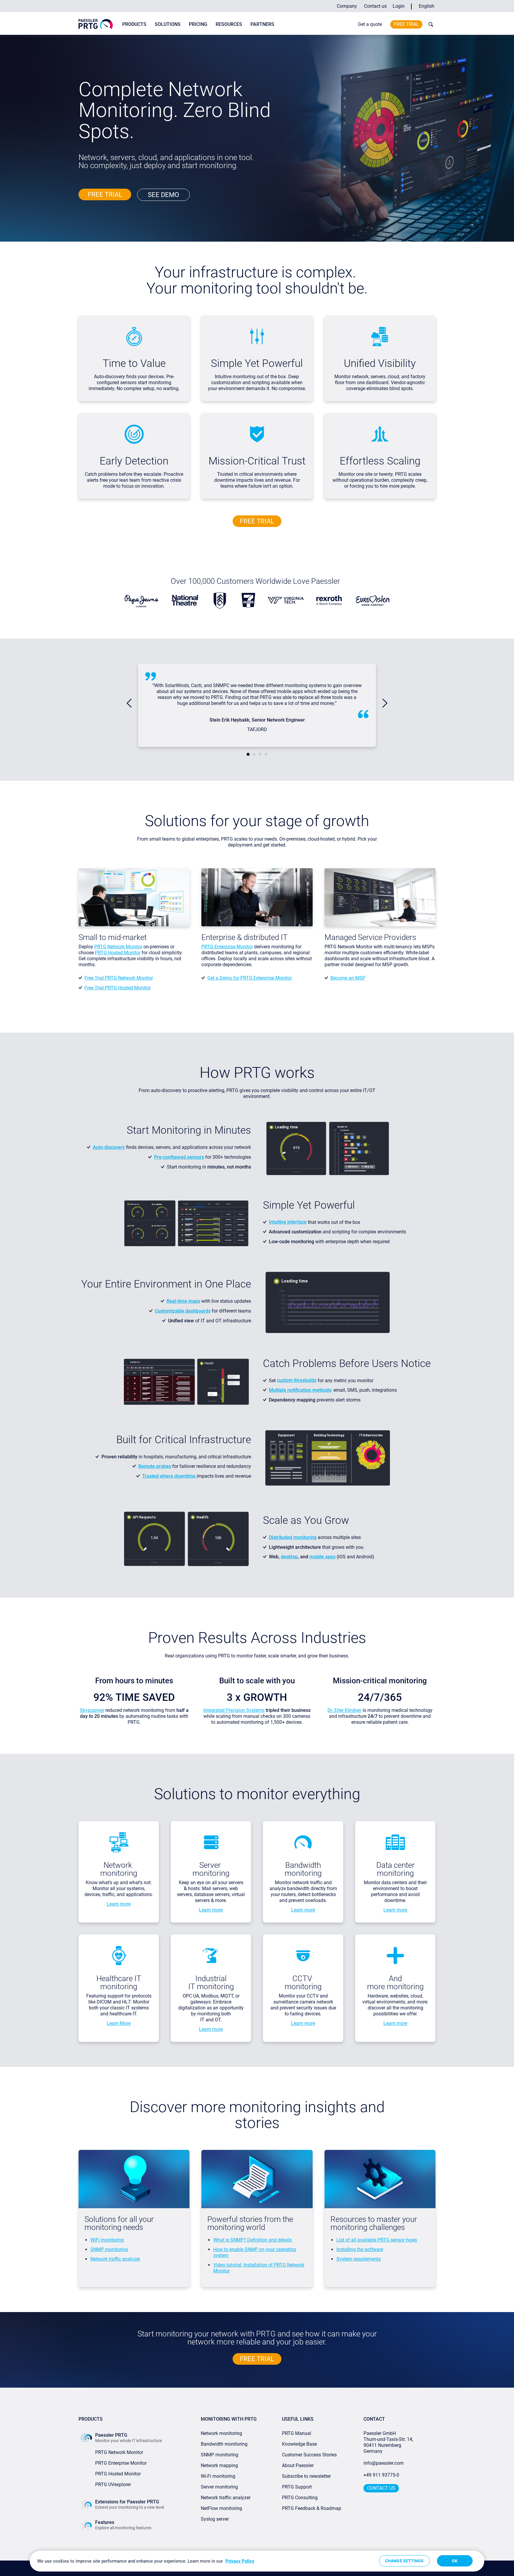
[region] (257, 2561)
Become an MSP (348, 978)
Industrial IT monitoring (211, 1983)
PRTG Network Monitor (118, 947)
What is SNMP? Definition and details (253, 2240)
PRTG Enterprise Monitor (227, 947)
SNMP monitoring (109, 2249)
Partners (262, 24)
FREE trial (257, 521)
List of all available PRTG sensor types (377, 2240)
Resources (229, 24)
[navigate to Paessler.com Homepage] (96, 24)
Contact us (375, 6)
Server (211, 1865)
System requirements (359, 2259)
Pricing (198, 24)
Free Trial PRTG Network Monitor (119, 978)
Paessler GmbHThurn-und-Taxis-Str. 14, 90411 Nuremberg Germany (389, 2442)
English (427, 6)
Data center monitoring (395, 1869)
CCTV (303, 1978)
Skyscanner (92, 1710)
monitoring (119, 1873)
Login (399, 6)
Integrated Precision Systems (234, 1710)
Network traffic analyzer (115, 2259)
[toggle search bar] (430, 24)
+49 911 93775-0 (381, 2475)
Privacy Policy (240, 2561)
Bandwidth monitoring (303, 1869)
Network (119, 1865)
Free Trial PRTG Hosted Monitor (117, 988)
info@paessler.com (384, 2463)
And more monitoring (395, 1983)
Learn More (119, 2023)
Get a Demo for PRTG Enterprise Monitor (250, 978)
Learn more (119, 1904)
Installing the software (360, 2249)
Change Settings (404, 2561)
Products (134, 24)
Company (347, 6)
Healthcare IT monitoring (119, 1983)
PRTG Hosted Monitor (118, 953)
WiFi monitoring (107, 2240)
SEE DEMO (163, 195)
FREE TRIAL (105, 194)
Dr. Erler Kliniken (344, 1710)
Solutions (168, 24)
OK (455, 2561)
